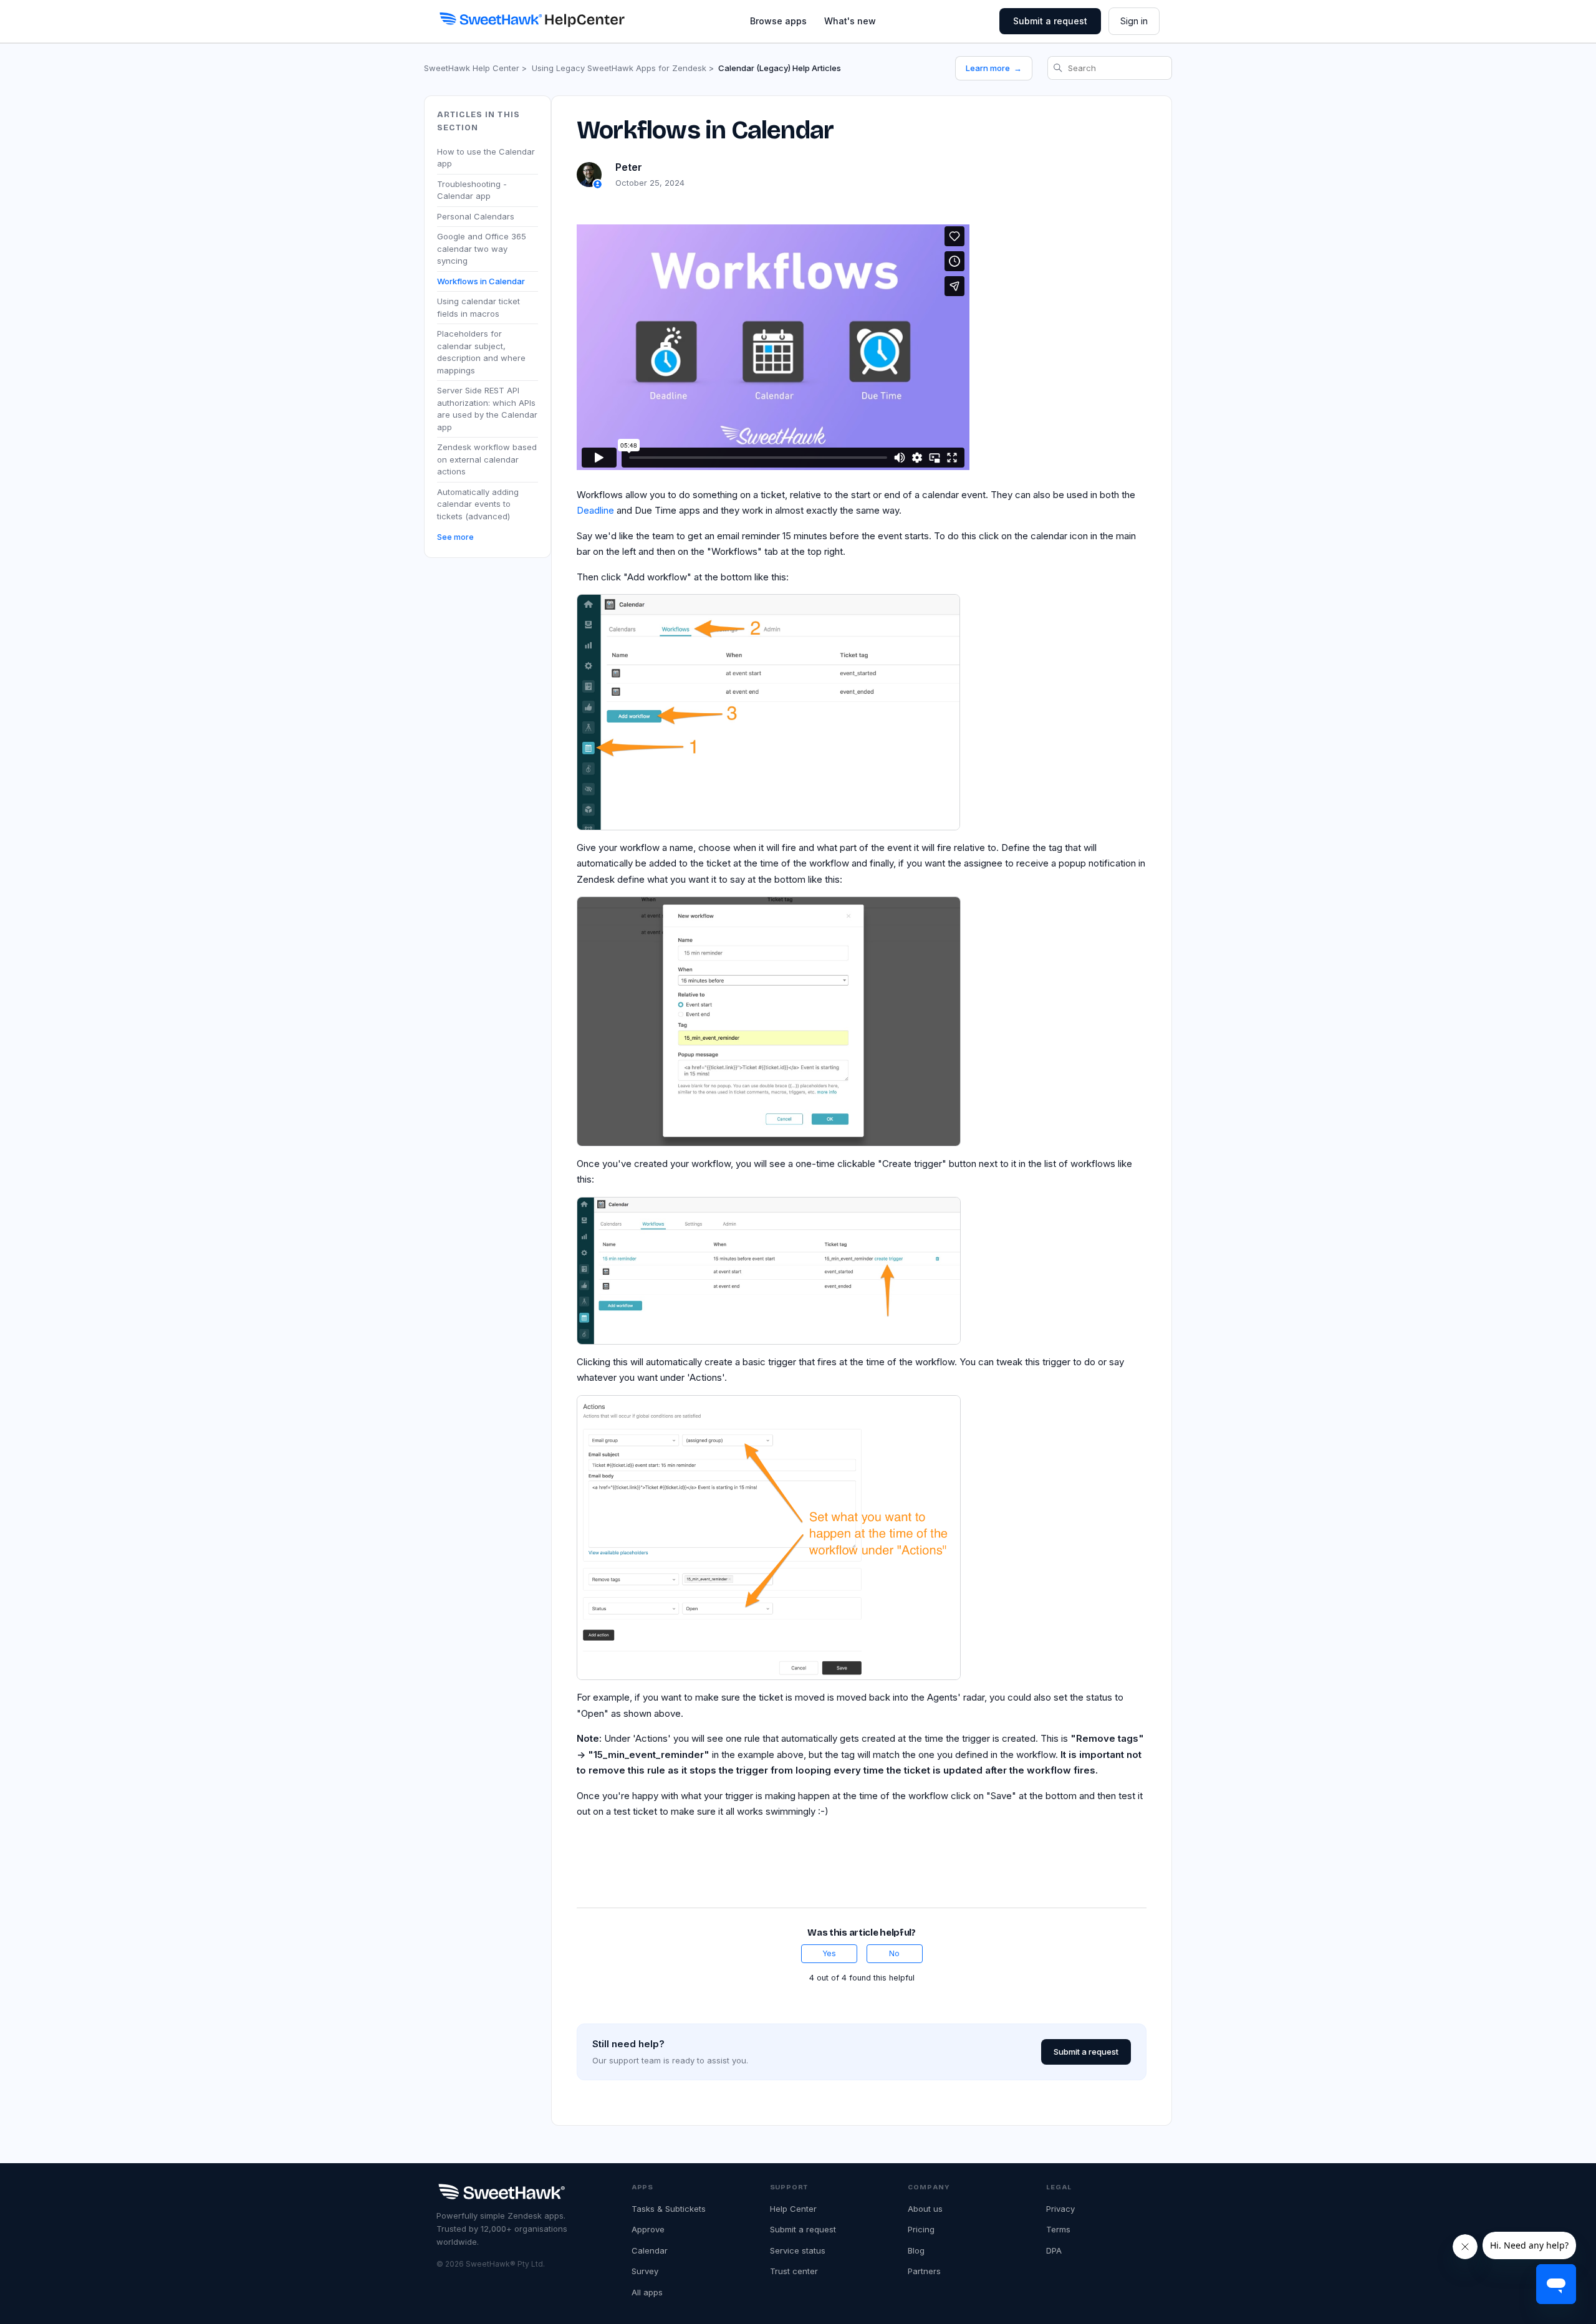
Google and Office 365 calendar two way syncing (482, 248)
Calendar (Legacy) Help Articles (780, 68)
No (894, 1953)
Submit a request (1050, 21)
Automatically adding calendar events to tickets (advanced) (478, 503)
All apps (647, 2292)
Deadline (595, 510)
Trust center (794, 2271)
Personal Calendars (476, 216)
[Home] (531, 19)
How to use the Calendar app (486, 157)
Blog (916, 2250)
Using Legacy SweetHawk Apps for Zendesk (619, 68)
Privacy (1060, 2209)
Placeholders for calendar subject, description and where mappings (481, 352)
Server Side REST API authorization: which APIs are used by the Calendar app (487, 409)
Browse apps (778, 21)
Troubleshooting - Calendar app (472, 190)
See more (455, 537)
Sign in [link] (1134, 21)
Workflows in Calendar (481, 281)
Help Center (793, 2209)
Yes (829, 1953)
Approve (648, 2229)
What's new (850, 21)
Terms (1058, 2229)
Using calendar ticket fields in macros (478, 307)
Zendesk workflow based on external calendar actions (487, 459)
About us (925, 2209)
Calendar (650, 2250)
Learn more (994, 68)
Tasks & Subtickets (669, 2209)
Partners (924, 2271)
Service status (798, 2250)
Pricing (921, 2229)
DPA (1054, 2250)
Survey (645, 2271)
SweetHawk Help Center (472, 68)
